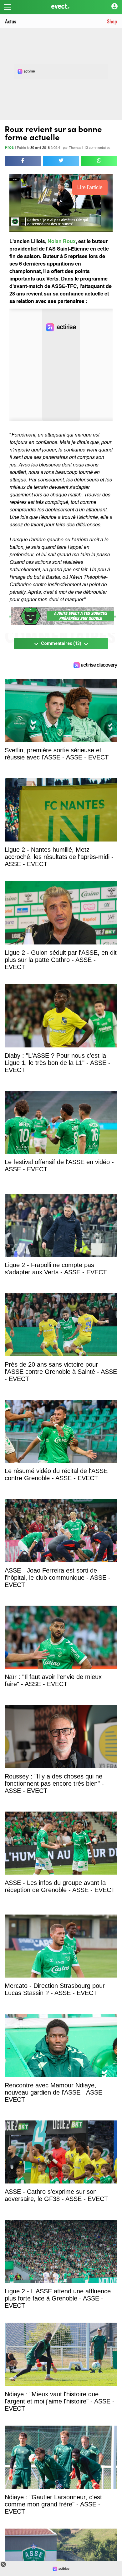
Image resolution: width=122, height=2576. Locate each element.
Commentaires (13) (61, 644)
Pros (9, 148)
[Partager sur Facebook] (23, 161)
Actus (11, 21)
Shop (112, 21)
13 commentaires (97, 148)
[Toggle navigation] (8, 7)
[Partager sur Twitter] (61, 161)
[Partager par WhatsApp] (99, 161)
